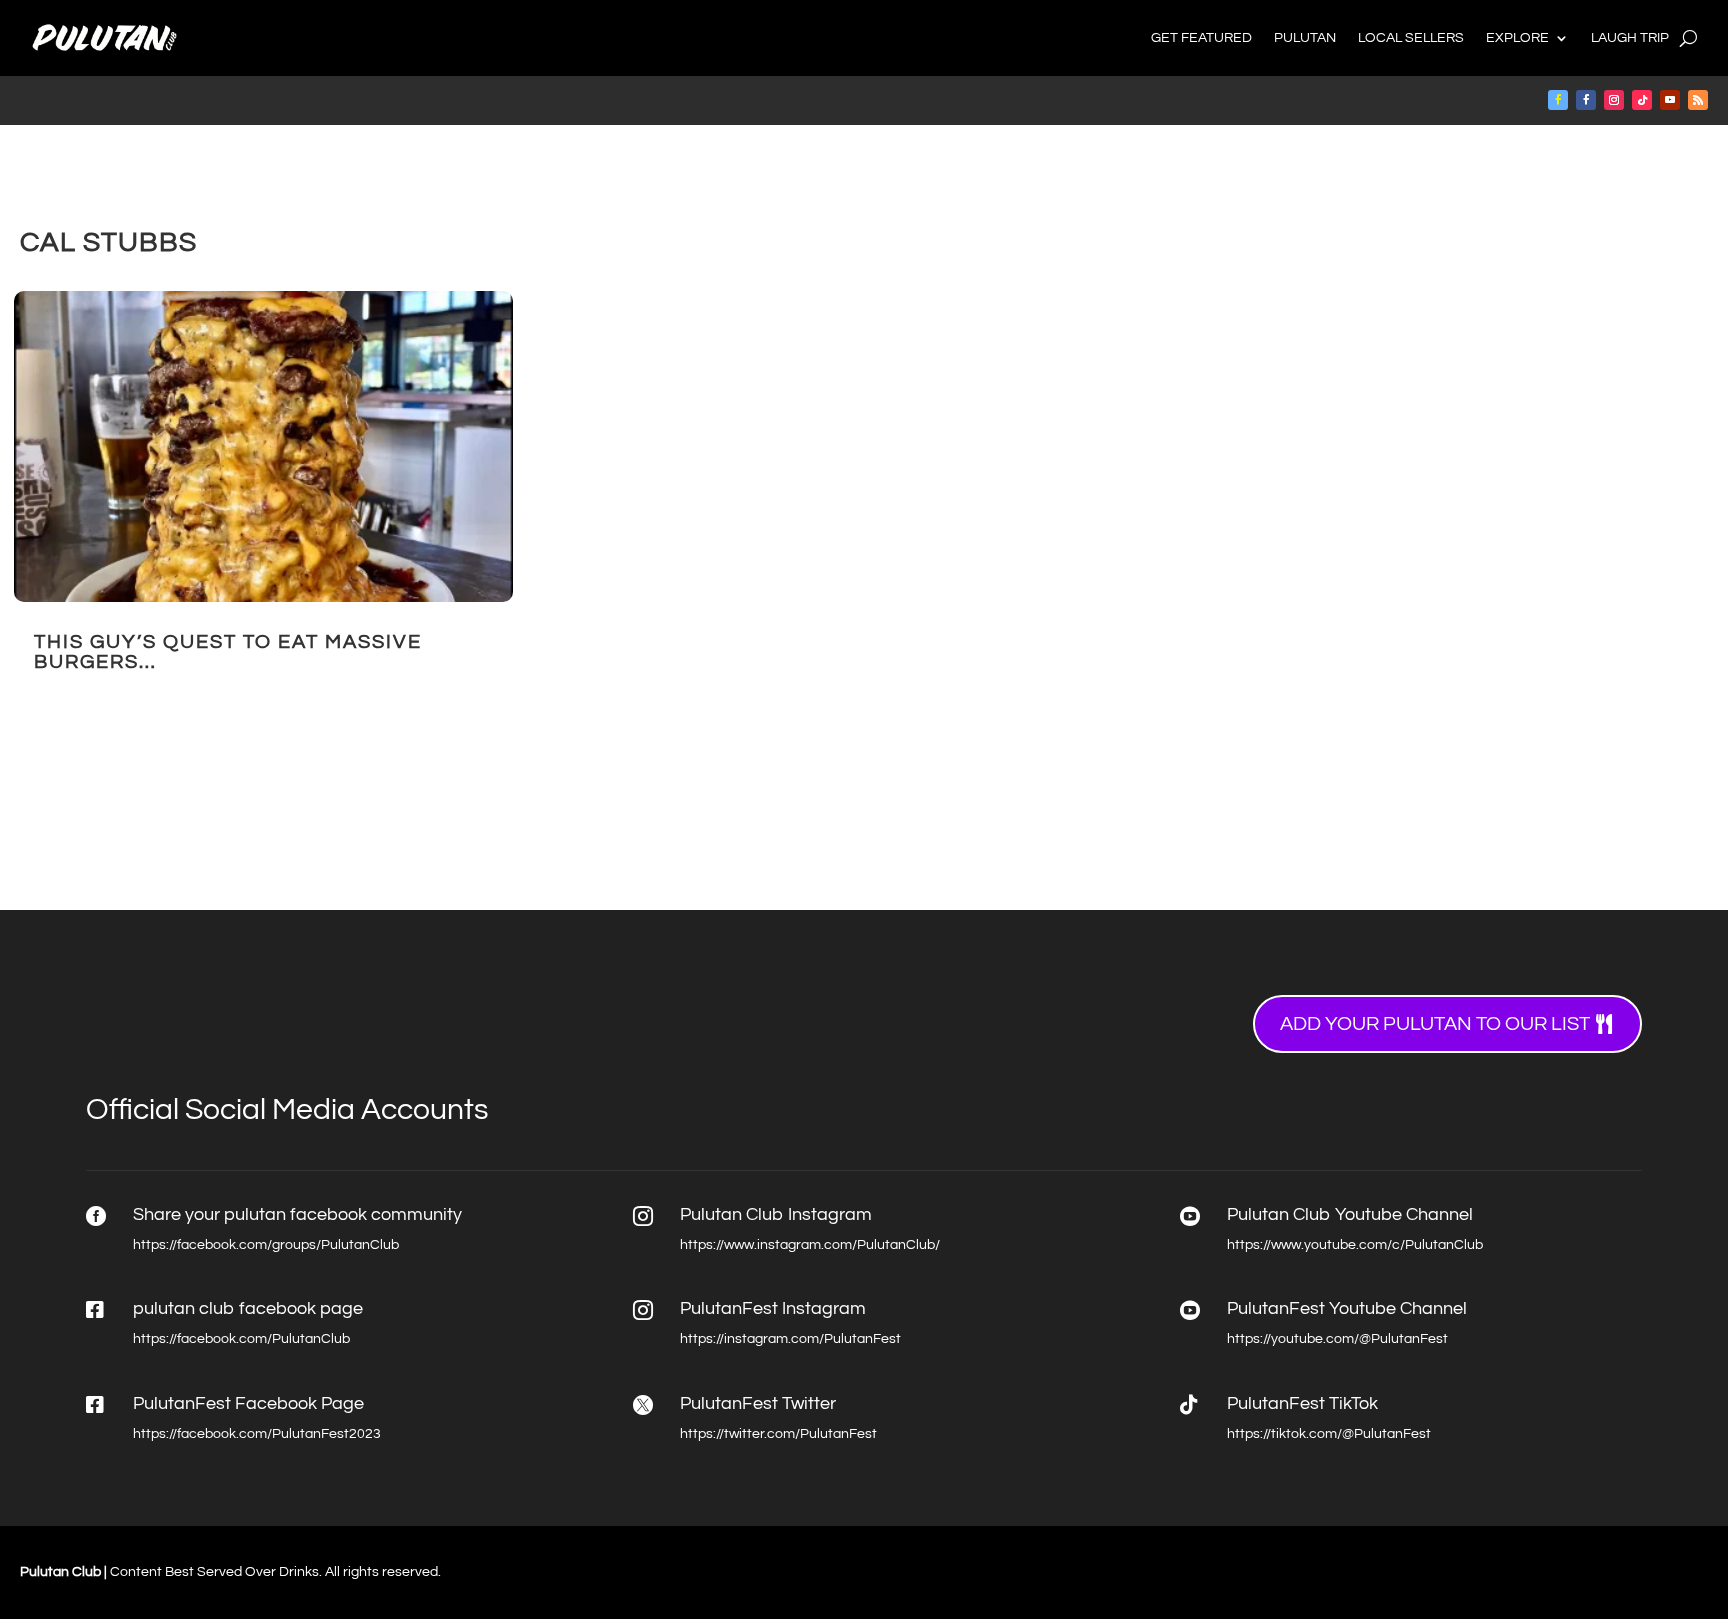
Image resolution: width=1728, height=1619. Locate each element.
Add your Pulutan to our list (1435, 1024)
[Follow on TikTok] (1642, 100)
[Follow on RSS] (1698, 100)
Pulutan (1305, 38)
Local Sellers (1411, 38)
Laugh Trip (1630, 38)
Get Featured (1201, 38)
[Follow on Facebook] (1558, 100)
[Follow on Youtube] (1670, 100)
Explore (1517, 38)
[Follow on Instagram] (1614, 100)
